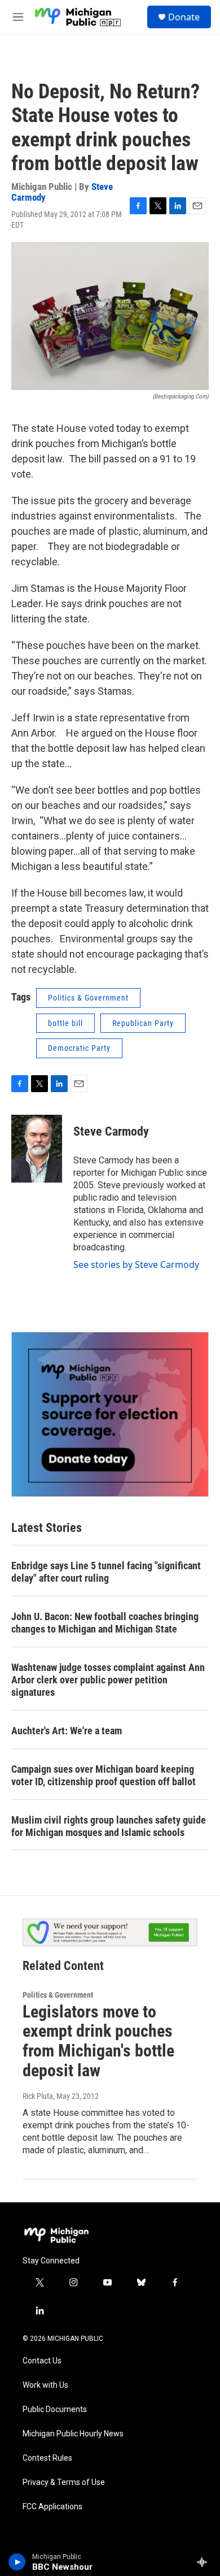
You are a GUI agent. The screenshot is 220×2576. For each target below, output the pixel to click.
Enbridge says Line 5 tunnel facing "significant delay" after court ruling (106, 1572)
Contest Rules (47, 2458)
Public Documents (55, 2410)
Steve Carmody (111, 1131)
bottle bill (65, 1023)
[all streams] (205, 2562)
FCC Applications (52, 2507)
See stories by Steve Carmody (136, 1265)
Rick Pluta (38, 2096)
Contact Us (42, 2361)
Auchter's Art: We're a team (67, 1731)
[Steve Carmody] (37, 1149)
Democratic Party (79, 1048)
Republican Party (143, 1023)
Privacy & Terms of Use (64, 2482)
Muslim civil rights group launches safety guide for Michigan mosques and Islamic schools (109, 1826)
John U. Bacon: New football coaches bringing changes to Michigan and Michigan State (105, 1623)
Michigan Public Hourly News (73, 2434)
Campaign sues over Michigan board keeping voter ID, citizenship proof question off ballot (104, 1775)
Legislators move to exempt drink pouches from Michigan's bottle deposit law (98, 2041)
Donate (184, 17)
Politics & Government (88, 998)
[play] (17, 2562)
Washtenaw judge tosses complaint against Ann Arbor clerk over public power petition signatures (108, 1680)
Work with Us (45, 2385)
